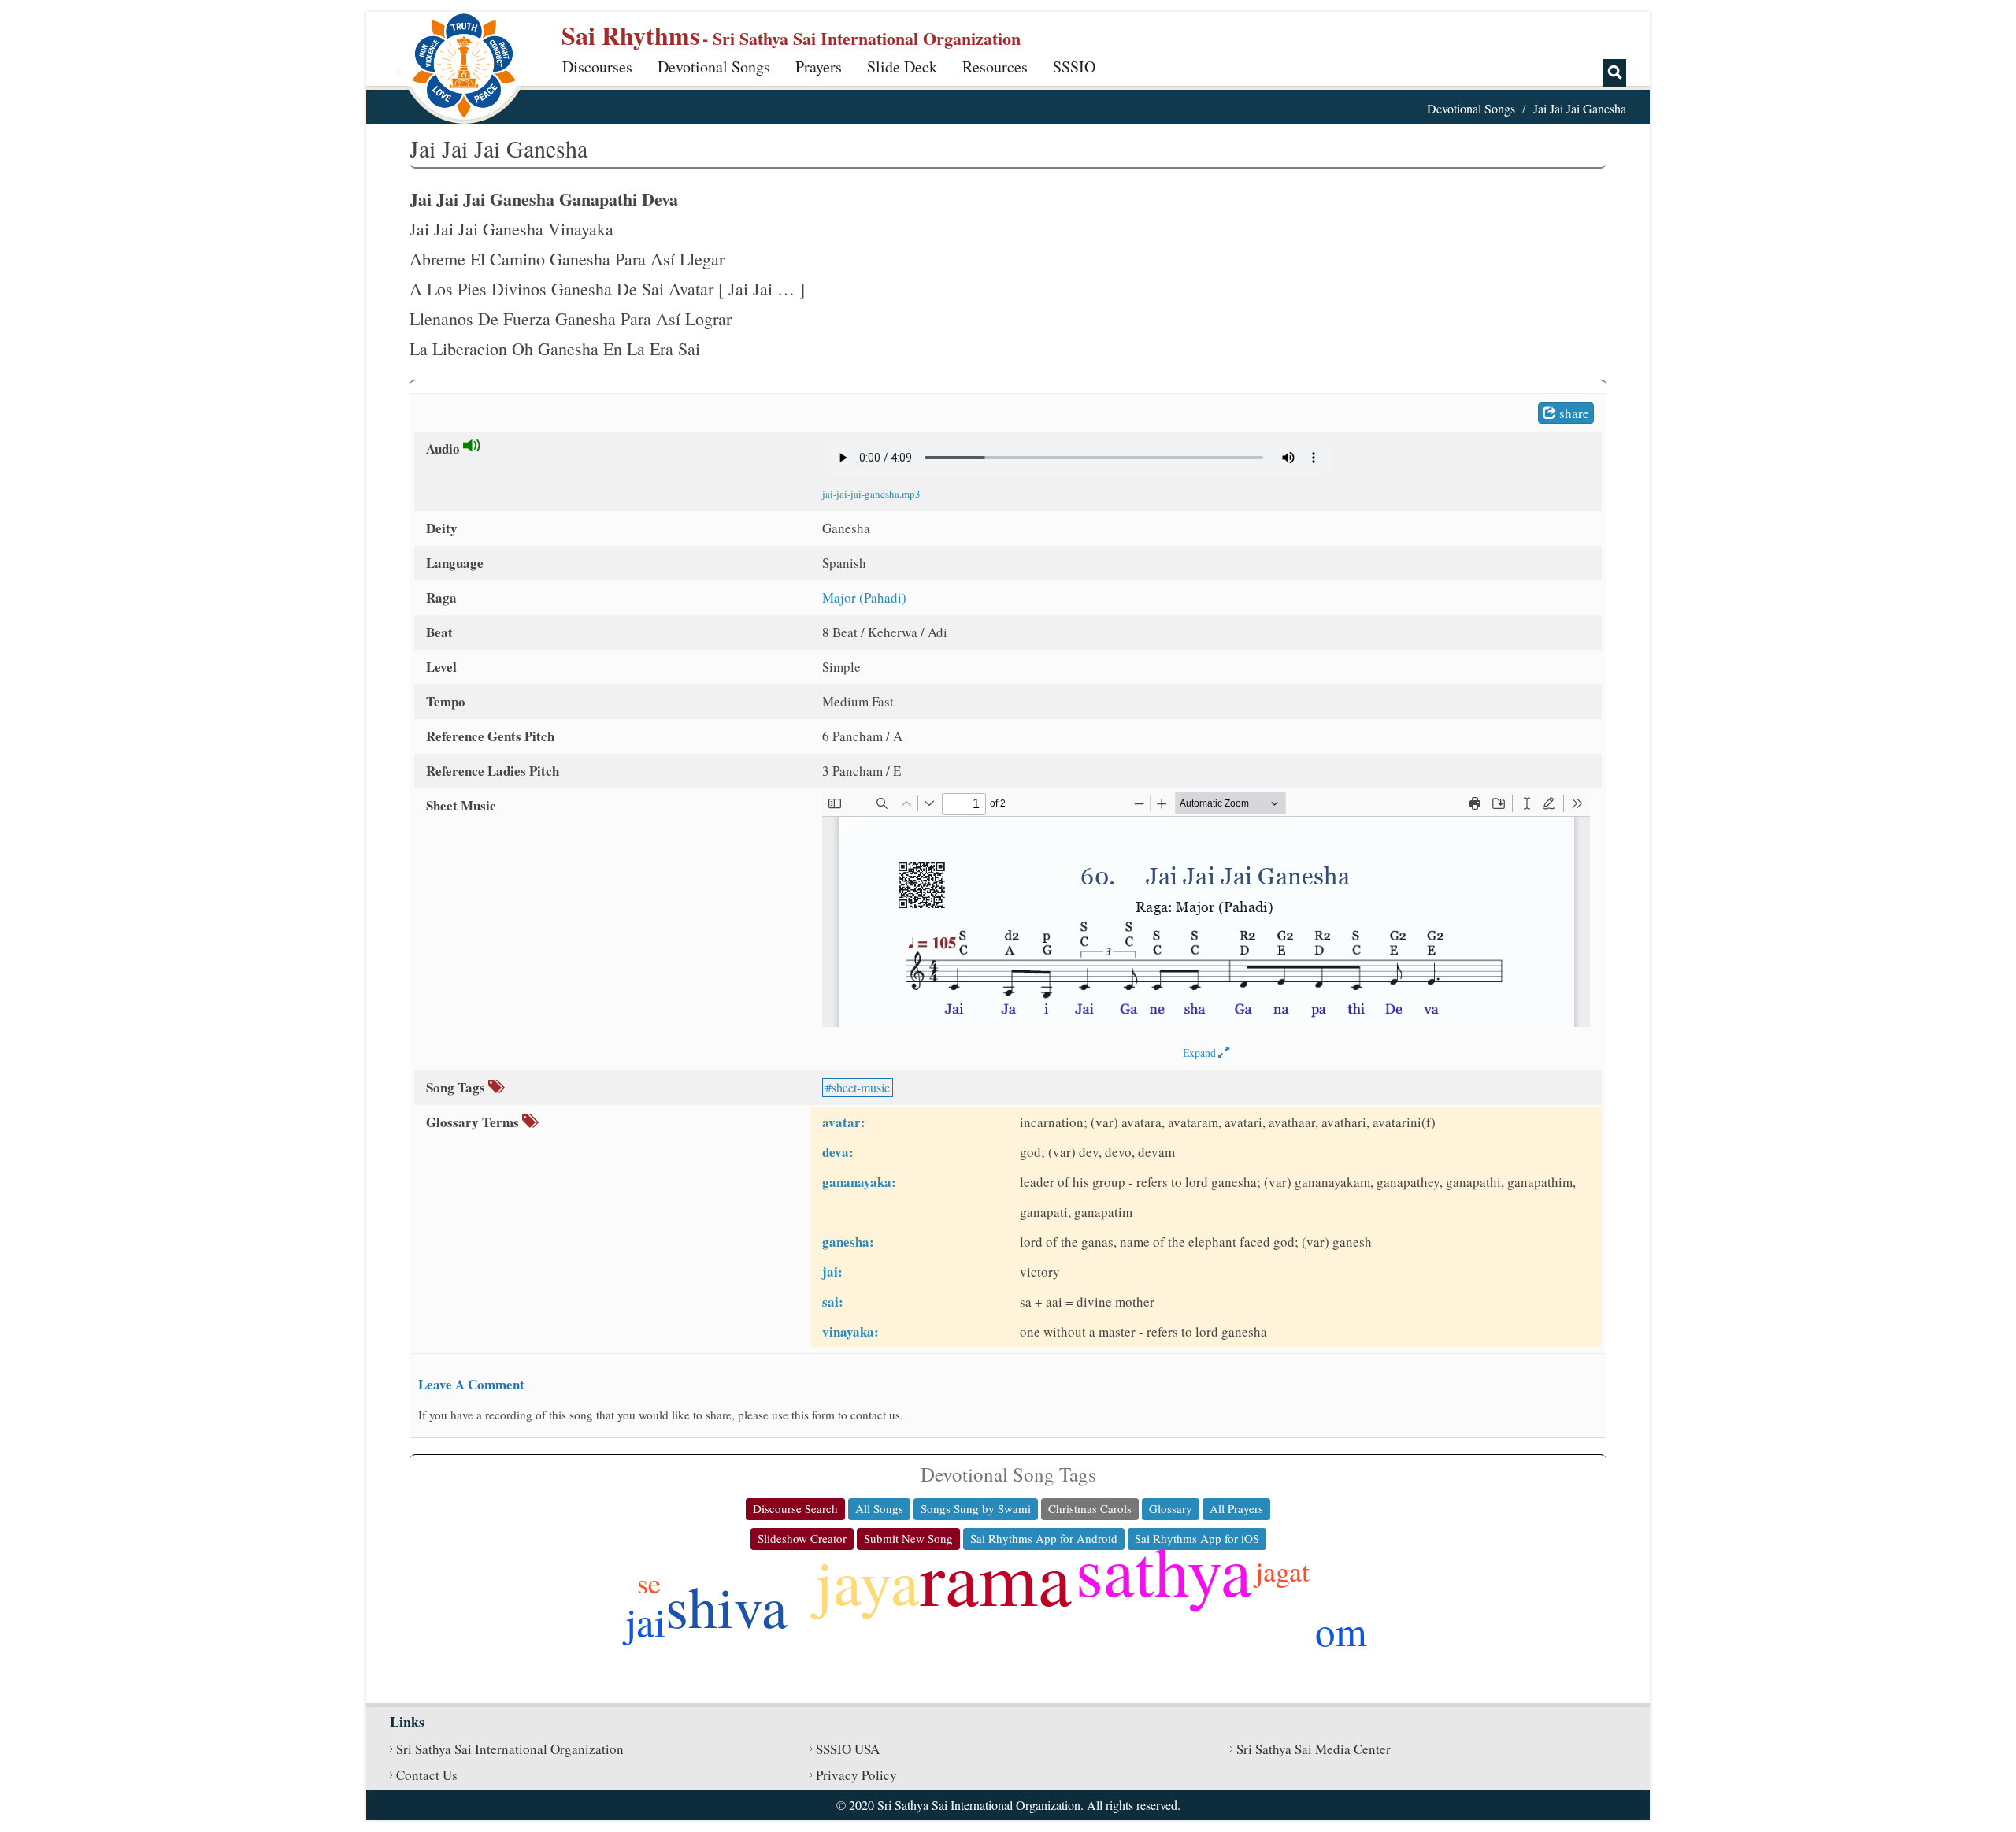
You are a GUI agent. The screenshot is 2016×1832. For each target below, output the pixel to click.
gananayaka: (859, 1182)
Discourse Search (795, 1508)
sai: (833, 1302)
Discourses (597, 67)
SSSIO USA (848, 1749)
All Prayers (1236, 1508)
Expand (1201, 1053)
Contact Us (427, 1775)
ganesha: (848, 1242)
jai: (832, 1272)
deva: (838, 1152)
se (649, 1582)
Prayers (819, 67)
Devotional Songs (714, 67)
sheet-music (861, 1087)
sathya (1164, 1569)
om (1341, 1630)
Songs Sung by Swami (976, 1508)
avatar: (844, 1122)
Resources (995, 67)
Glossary (1171, 1508)
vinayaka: (850, 1331)
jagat (1282, 1571)
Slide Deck (902, 67)
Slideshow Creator (802, 1538)
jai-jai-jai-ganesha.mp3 (871, 494)
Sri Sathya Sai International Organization (510, 1749)
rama (996, 1577)
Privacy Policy (856, 1775)
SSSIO (1074, 67)
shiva (726, 1606)
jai (645, 1621)
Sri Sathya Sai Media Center (1314, 1749)
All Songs (879, 1508)
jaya (867, 1581)
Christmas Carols (1090, 1508)
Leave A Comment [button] (471, 1384)
